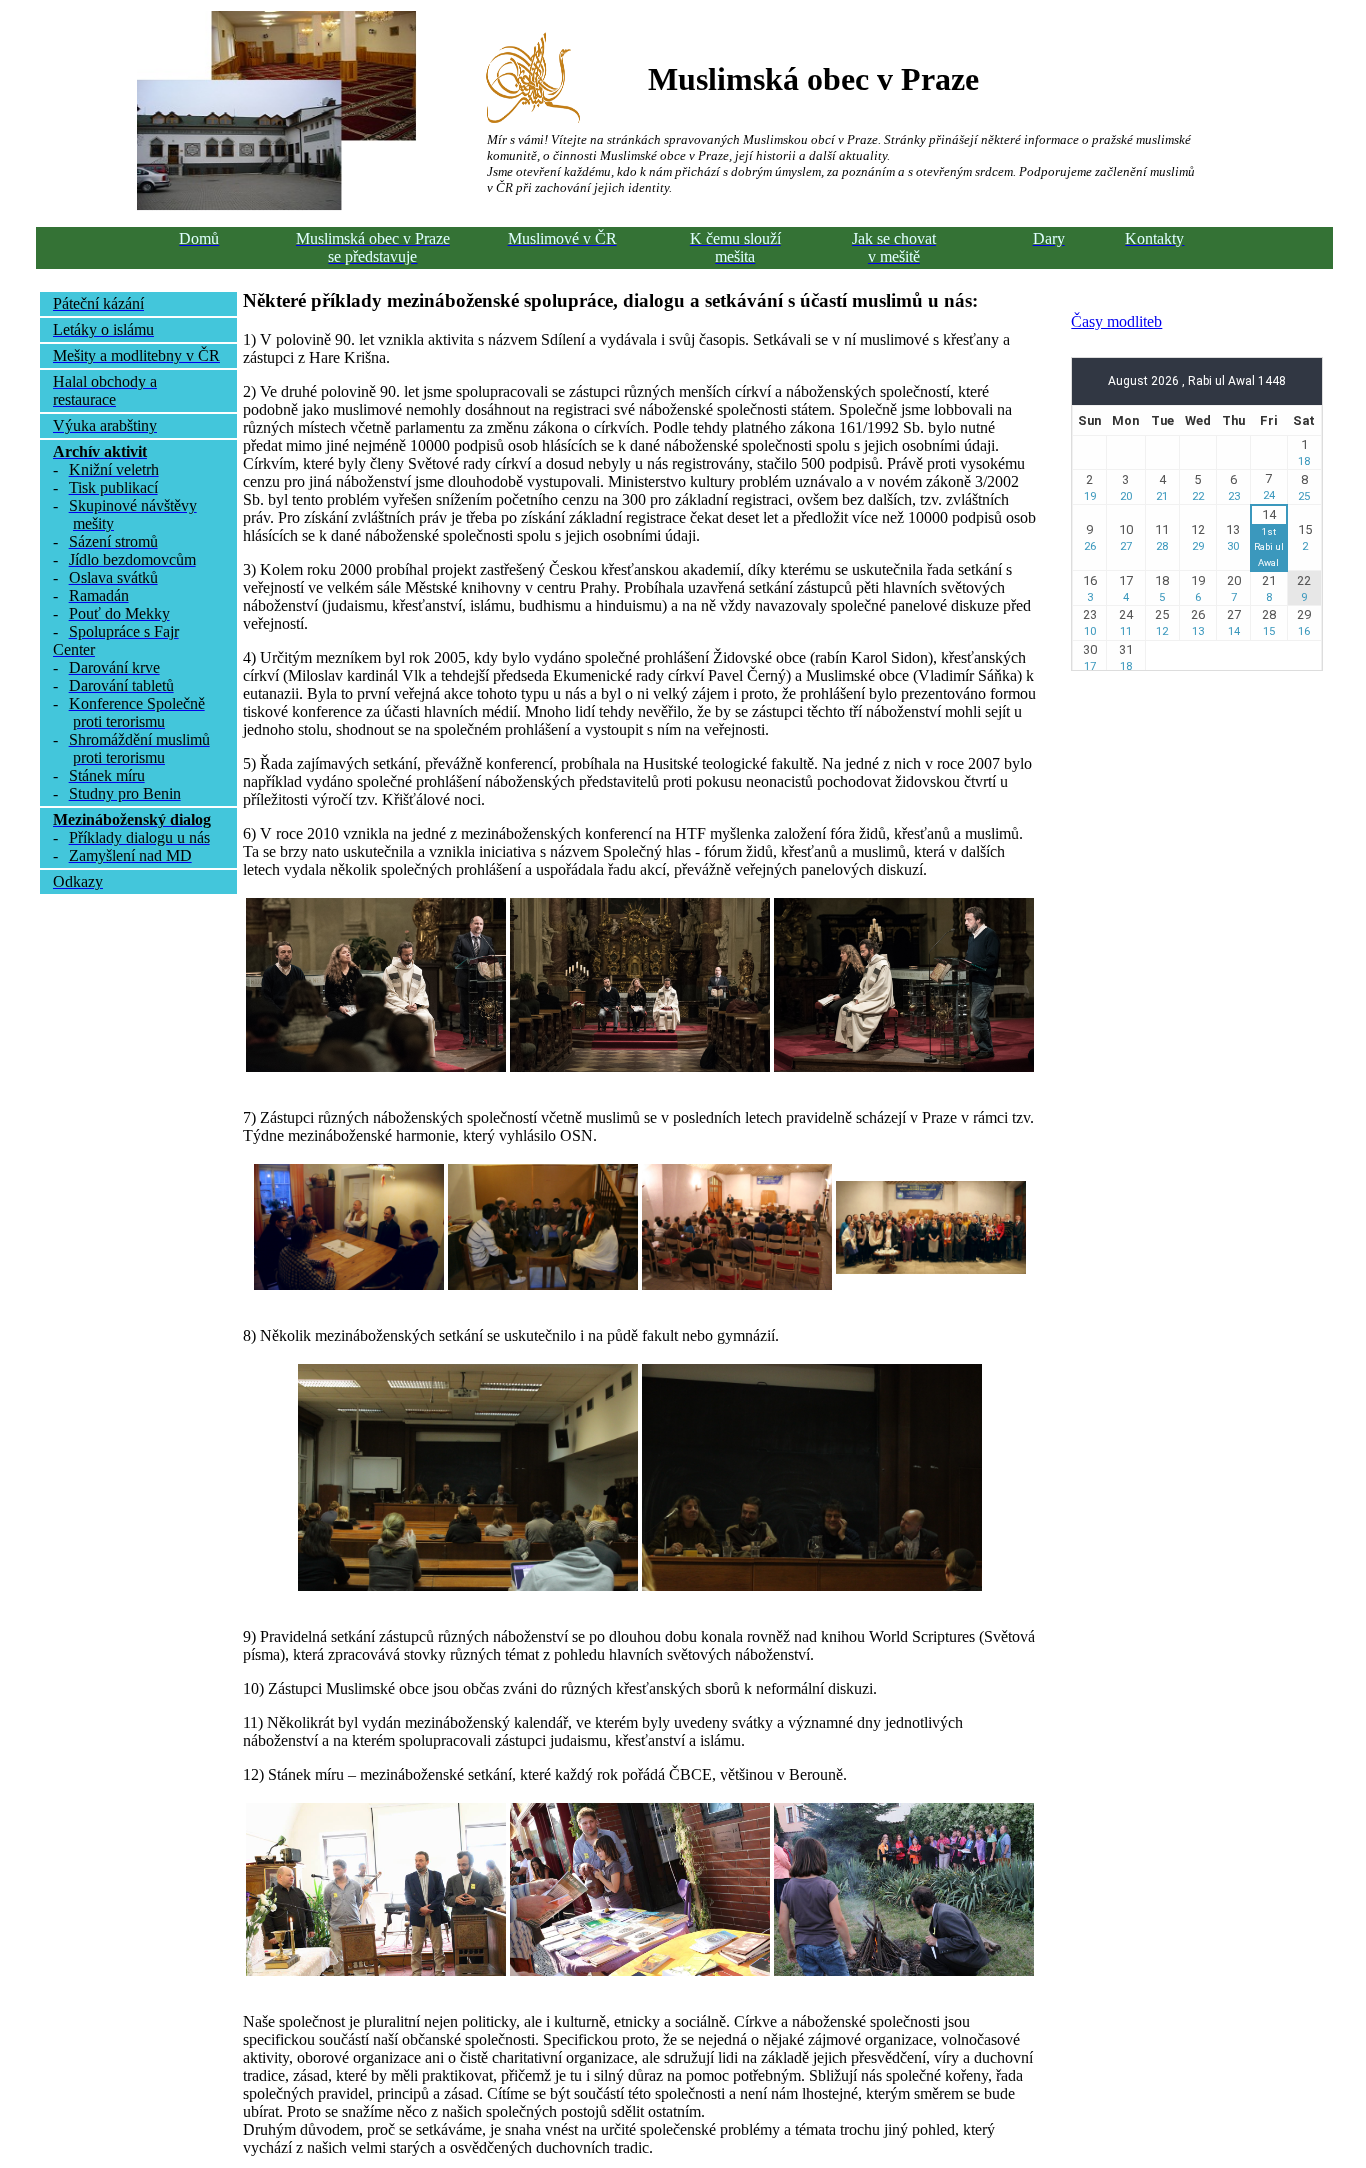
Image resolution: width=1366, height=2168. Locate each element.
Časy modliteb (1116, 321)
